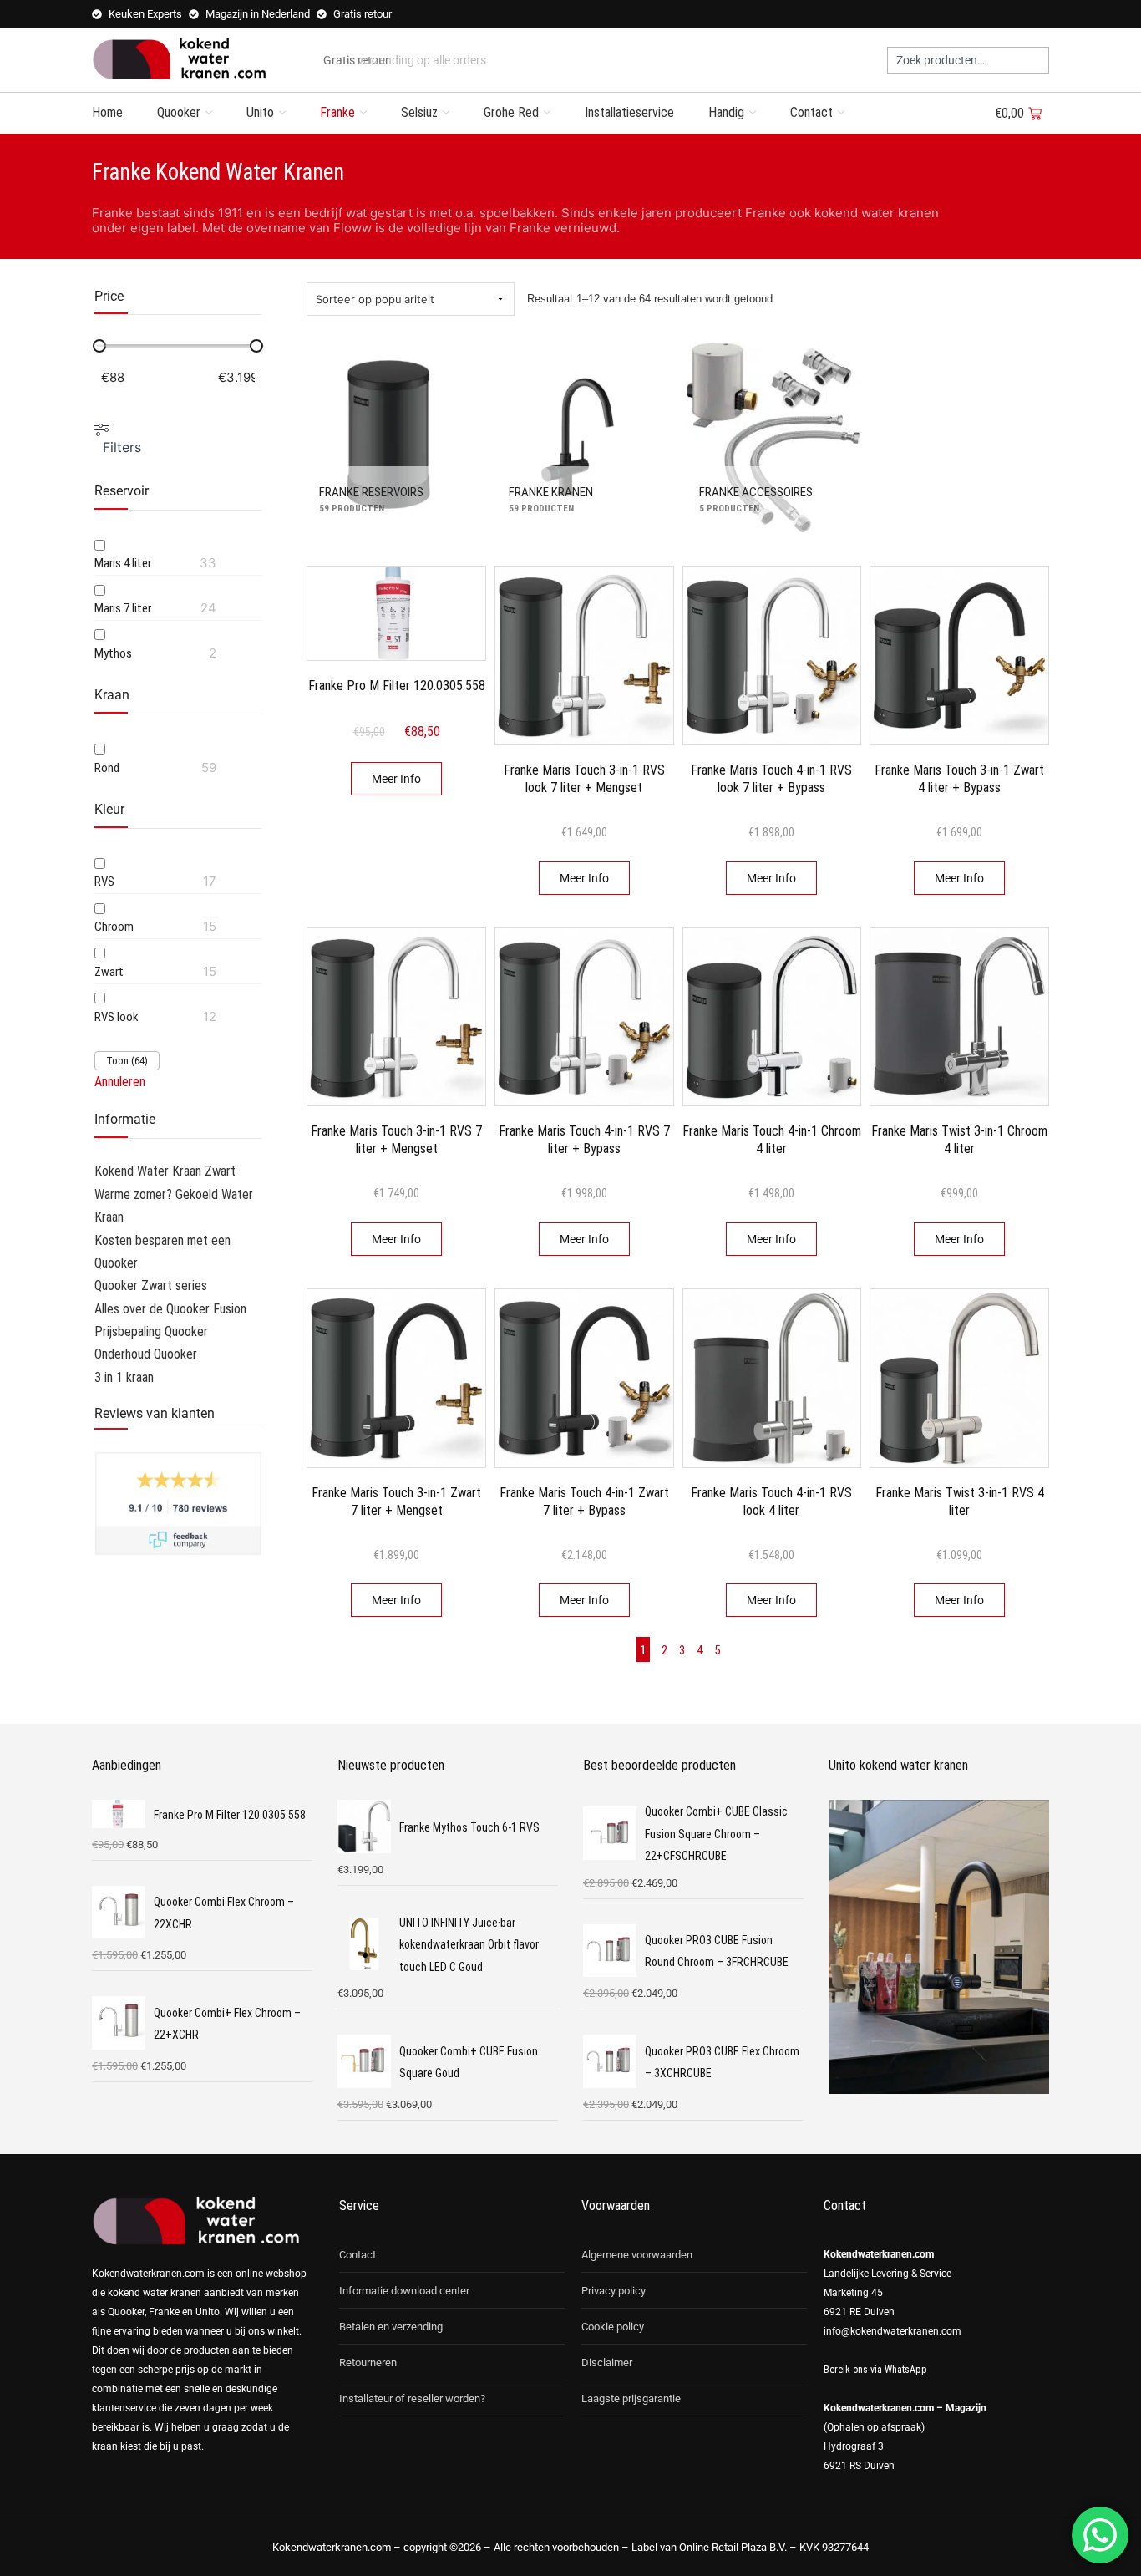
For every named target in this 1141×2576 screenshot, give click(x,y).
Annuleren (120, 1082)
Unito (260, 112)
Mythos (113, 653)
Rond (107, 768)
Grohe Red (511, 112)
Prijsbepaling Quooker (151, 1331)
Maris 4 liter (123, 563)
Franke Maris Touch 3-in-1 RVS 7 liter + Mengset (396, 1140)
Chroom (114, 927)
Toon (127, 1061)
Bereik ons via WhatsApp (875, 2370)
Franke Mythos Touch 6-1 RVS (469, 1827)
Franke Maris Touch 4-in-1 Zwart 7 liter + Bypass (584, 1501)
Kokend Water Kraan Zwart (165, 1171)
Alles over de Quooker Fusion (170, 1309)
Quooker (179, 112)
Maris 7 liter (123, 608)
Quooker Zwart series (151, 1285)
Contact (811, 112)
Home (107, 112)
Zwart (109, 972)
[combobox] (968, 60)
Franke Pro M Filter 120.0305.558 (397, 686)
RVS (104, 882)
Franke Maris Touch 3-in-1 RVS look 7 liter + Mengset (584, 779)
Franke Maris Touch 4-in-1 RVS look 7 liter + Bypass (771, 779)
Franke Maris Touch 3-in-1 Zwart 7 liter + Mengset (396, 1501)
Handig (726, 112)
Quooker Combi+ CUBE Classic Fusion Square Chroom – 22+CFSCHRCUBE (716, 1834)
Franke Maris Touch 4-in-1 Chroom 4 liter (772, 1140)
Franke (337, 112)
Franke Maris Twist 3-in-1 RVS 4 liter (960, 1501)
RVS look (117, 1017)
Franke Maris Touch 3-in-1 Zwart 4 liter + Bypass (959, 779)
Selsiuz (419, 112)
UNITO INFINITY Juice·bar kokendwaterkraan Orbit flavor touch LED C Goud (469, 1945)
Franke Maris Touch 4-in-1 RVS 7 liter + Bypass (584, 1140)
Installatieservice (629, 112)
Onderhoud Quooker (146, 1354)
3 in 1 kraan (124, 1377)
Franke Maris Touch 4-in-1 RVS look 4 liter (771, 1501)
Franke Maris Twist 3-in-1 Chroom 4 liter (959, 1140)
